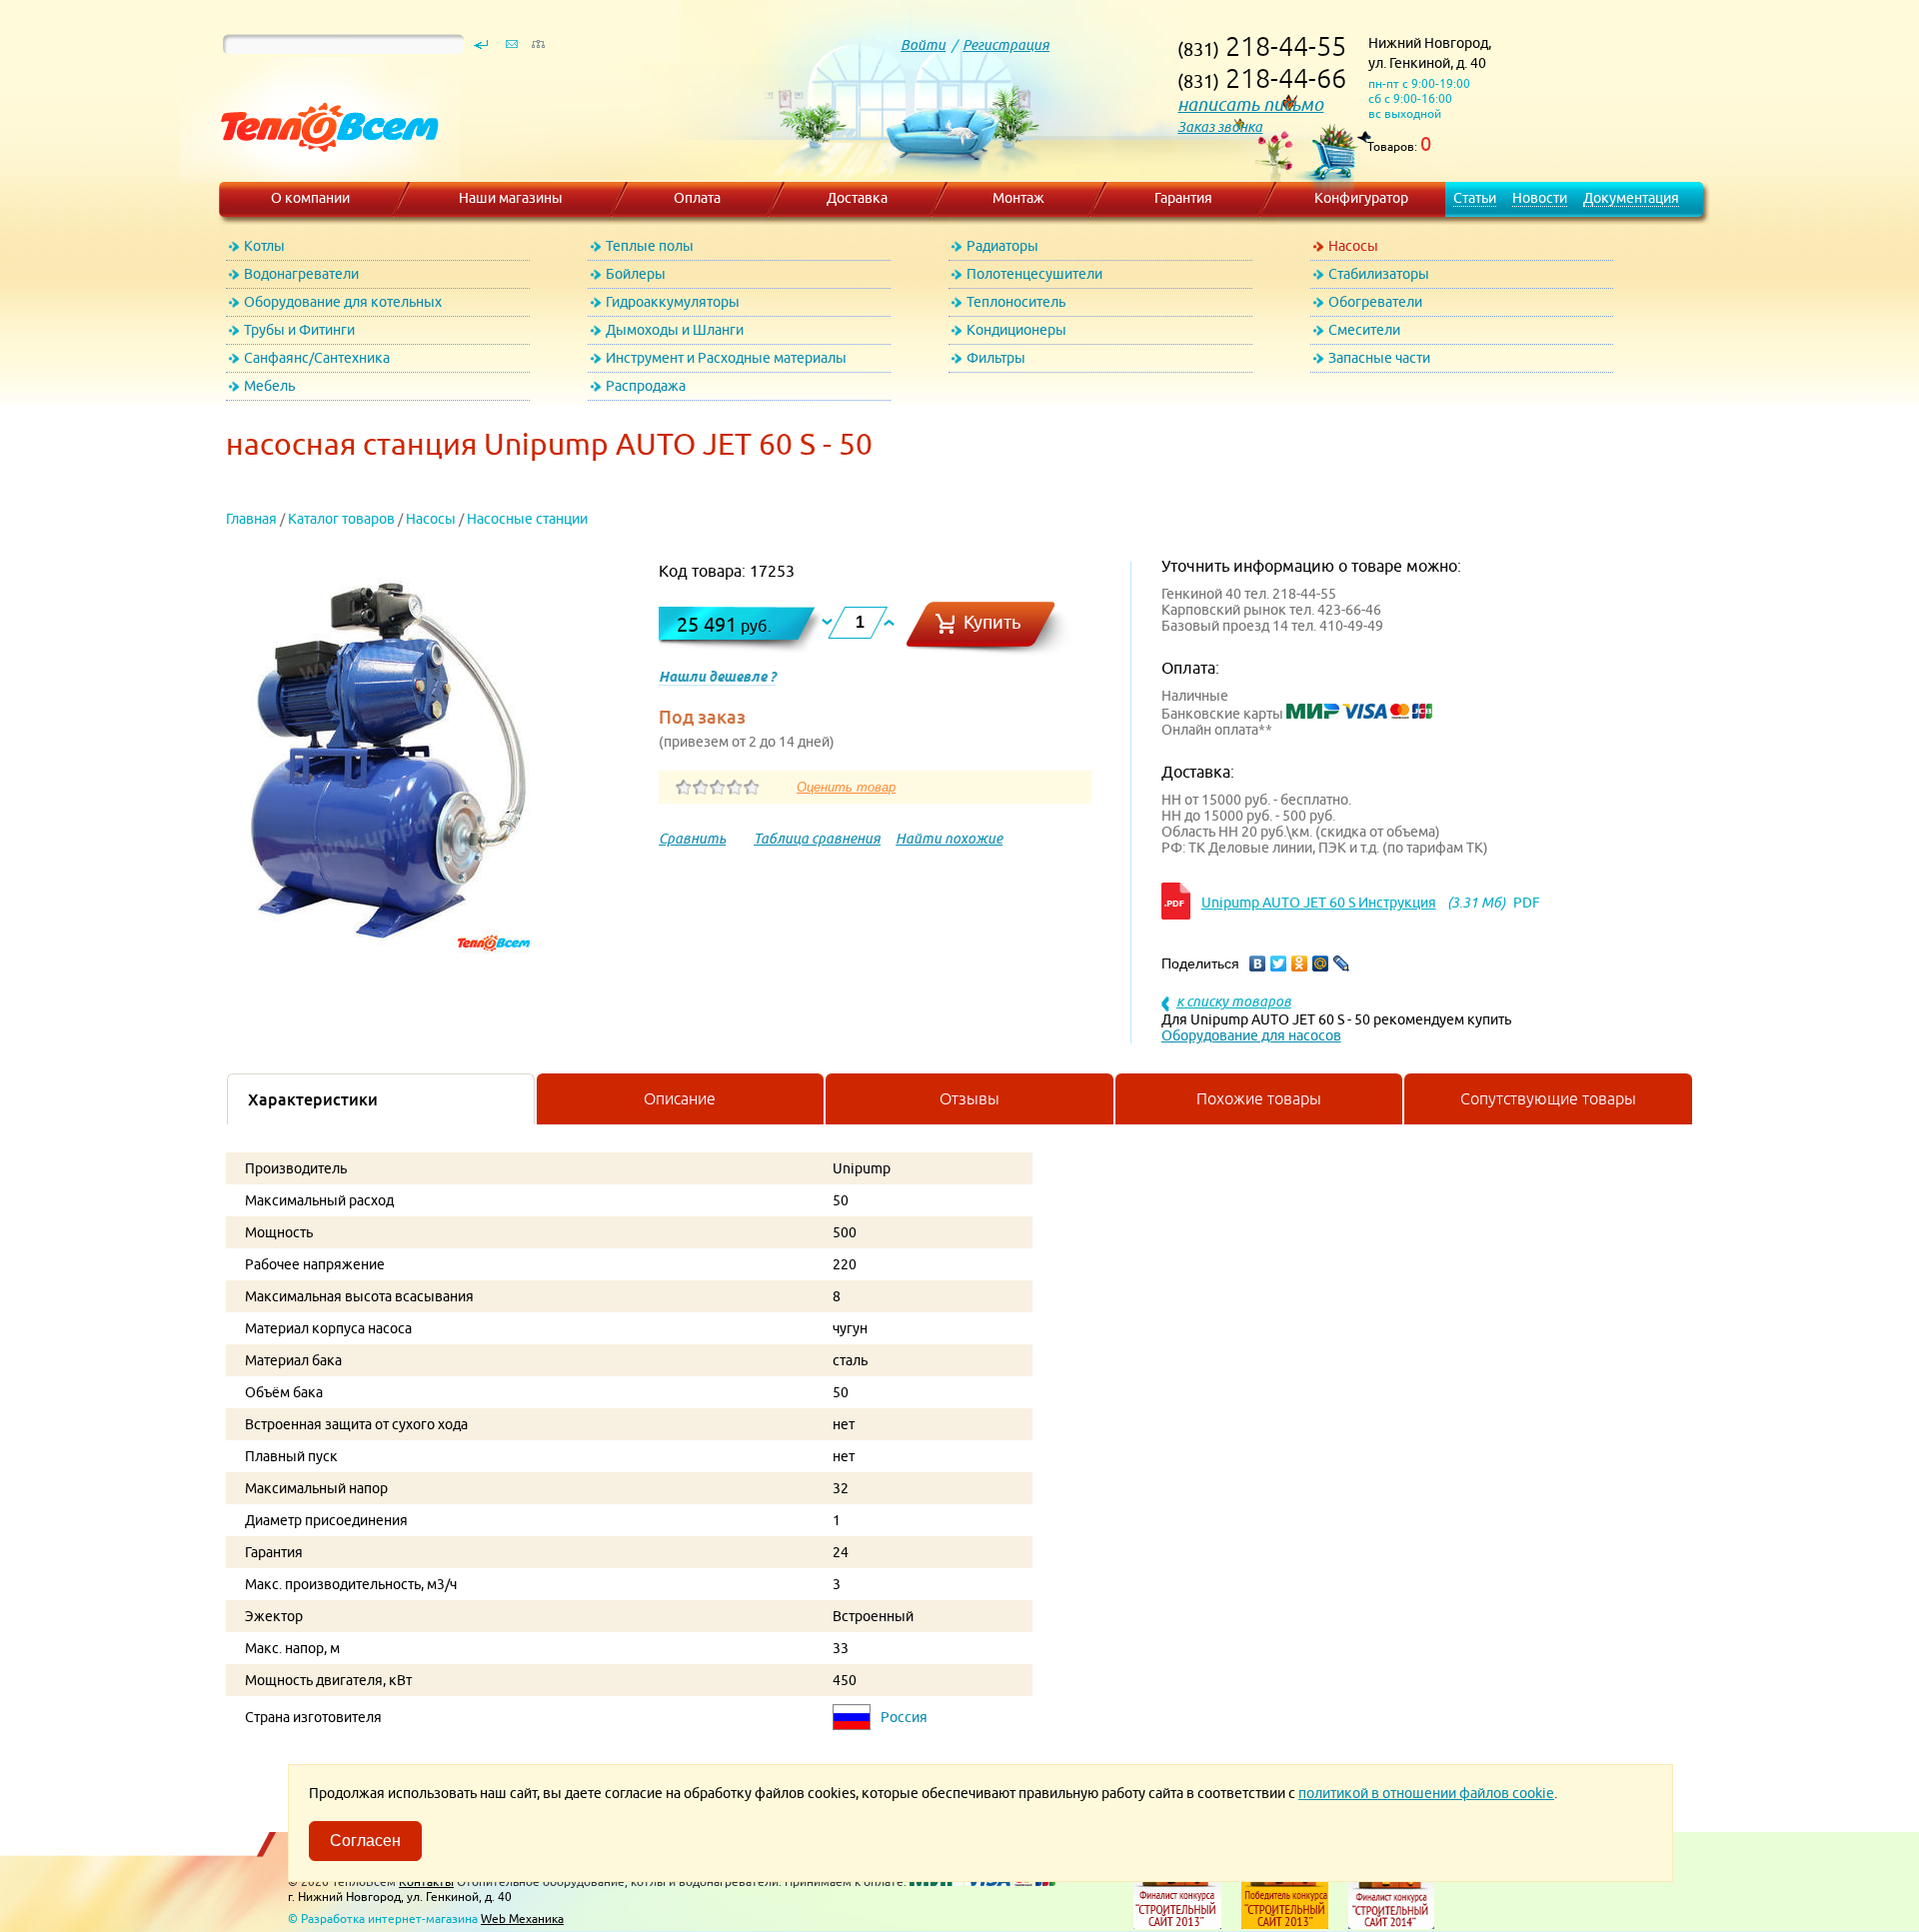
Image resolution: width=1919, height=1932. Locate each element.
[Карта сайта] (538, 49)
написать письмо (1250, 104)
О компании (310, 198)
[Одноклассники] (1300, 964)
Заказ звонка (1220, 127)
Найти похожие (949, 839)
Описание (680, 1098)
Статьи (1475, 198)
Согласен (365, 1841)
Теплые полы (650, 246)
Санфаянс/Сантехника (317, 358)
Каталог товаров (341, 519)
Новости (1540, 198)
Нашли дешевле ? (717, 677)
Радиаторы (1002, 246)
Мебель (269, 386)
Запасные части (1379, 358)
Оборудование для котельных (343, 302)
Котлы (264, 246)
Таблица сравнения (817, 839)
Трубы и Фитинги (299, 330)
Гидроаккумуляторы (673, 302)
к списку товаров (1234, 1001)
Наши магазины (511, 198)
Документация (1631, 198)
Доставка (857, 198)
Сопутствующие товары (1548, 1098)
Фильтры (996, 358)
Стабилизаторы (1379, 274)
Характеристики (313, 1099)
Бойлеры (636, 274)
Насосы (1353, 246)
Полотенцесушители (1034, 274)
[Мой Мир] (1321, 964)
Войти (923, 45)
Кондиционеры (1016, 330)
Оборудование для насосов (1251, 1035)
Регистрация (1006, 45)
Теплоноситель (1016, 302)
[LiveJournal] (1342, 964)
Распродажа (646, 386)
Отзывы (969, 1098)
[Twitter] (1279, 964)
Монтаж (1018, 198)
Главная (251, 519)
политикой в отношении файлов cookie (1426, 1793)
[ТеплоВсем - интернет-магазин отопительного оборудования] (322, 172)
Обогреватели (1375, 302)
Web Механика (522, 1919)
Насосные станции (527, 519)
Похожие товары (1259, 1098)
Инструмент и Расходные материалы (726, 358)
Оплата (697, 198)
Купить (992, 622)
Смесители (1364, 330)
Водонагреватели (301, 274)
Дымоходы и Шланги (675, 330)
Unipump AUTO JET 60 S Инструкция (1319, 903)
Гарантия (1183, 198)
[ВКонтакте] (1258, 964)
